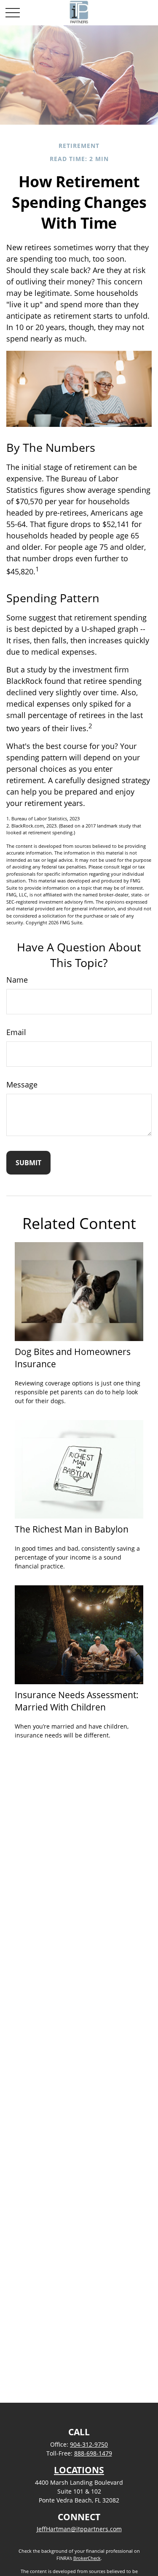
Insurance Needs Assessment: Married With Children (77, 1701)
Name (17, 980)
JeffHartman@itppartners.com (79, 2529)
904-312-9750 (89, 2444)
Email (16, 1032)
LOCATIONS (79, 2470)
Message (22, 1084)
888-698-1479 (93, 2453)
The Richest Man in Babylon (72, 1529)
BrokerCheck (87, 2558)
